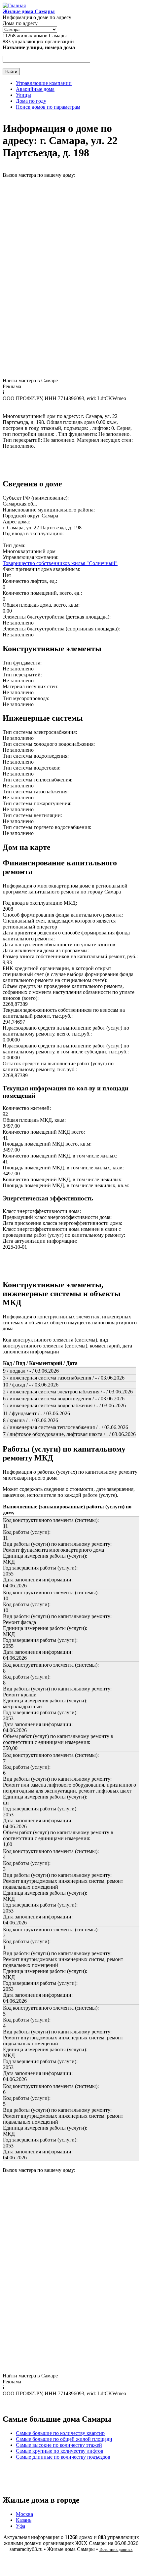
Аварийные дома (35, 89)
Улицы (23, 95)
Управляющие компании (44, 83)
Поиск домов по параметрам (48, 107)
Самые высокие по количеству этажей (59, 2445)
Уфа (20, 2526)
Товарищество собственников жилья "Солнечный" (60, 563)
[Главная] (14, 5)
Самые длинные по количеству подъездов (63, 2457)
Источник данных (116, 2549)
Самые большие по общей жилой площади (64, 2439)
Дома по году (31, 101)
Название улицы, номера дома (39, 47)
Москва (24, 2514)
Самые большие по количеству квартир (60, 2433)
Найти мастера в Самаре (30, 380)
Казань (24, 2520)
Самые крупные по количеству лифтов (60, 2451)
